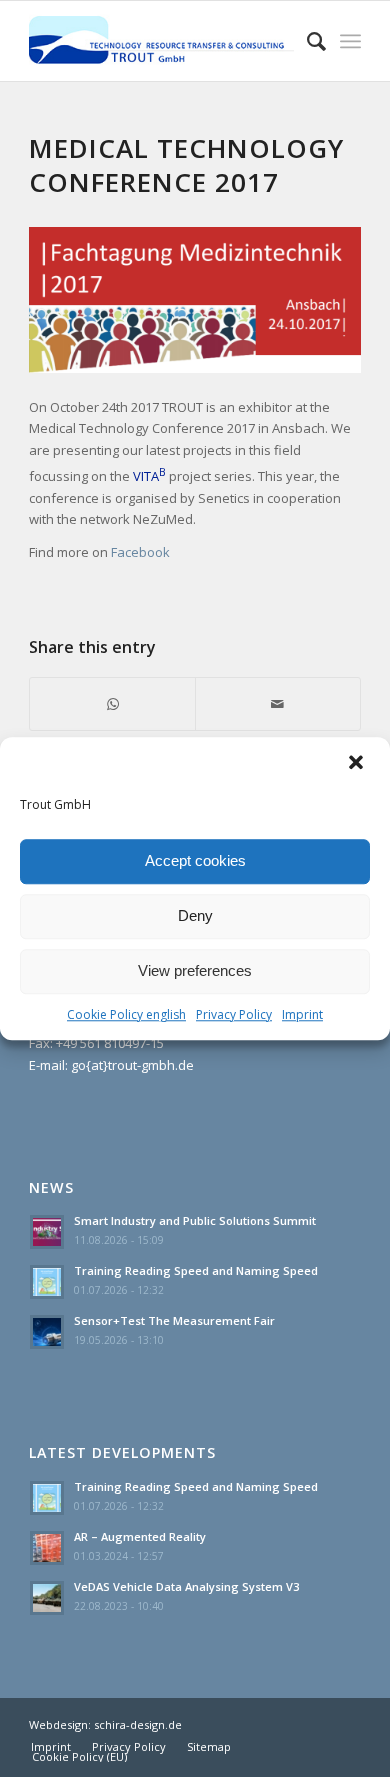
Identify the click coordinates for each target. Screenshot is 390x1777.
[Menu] (350, 41)
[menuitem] (51, 1746)
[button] (358, 764)
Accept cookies (195, 860)
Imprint (302, 1014)
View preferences (195, 970)
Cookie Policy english (126, 1014)
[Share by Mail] (278, 704)
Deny (195, 915)
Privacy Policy (234, 1014)
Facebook (140, 552)
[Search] (306, 41)
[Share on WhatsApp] (112, 704)
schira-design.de (138, 1724)
